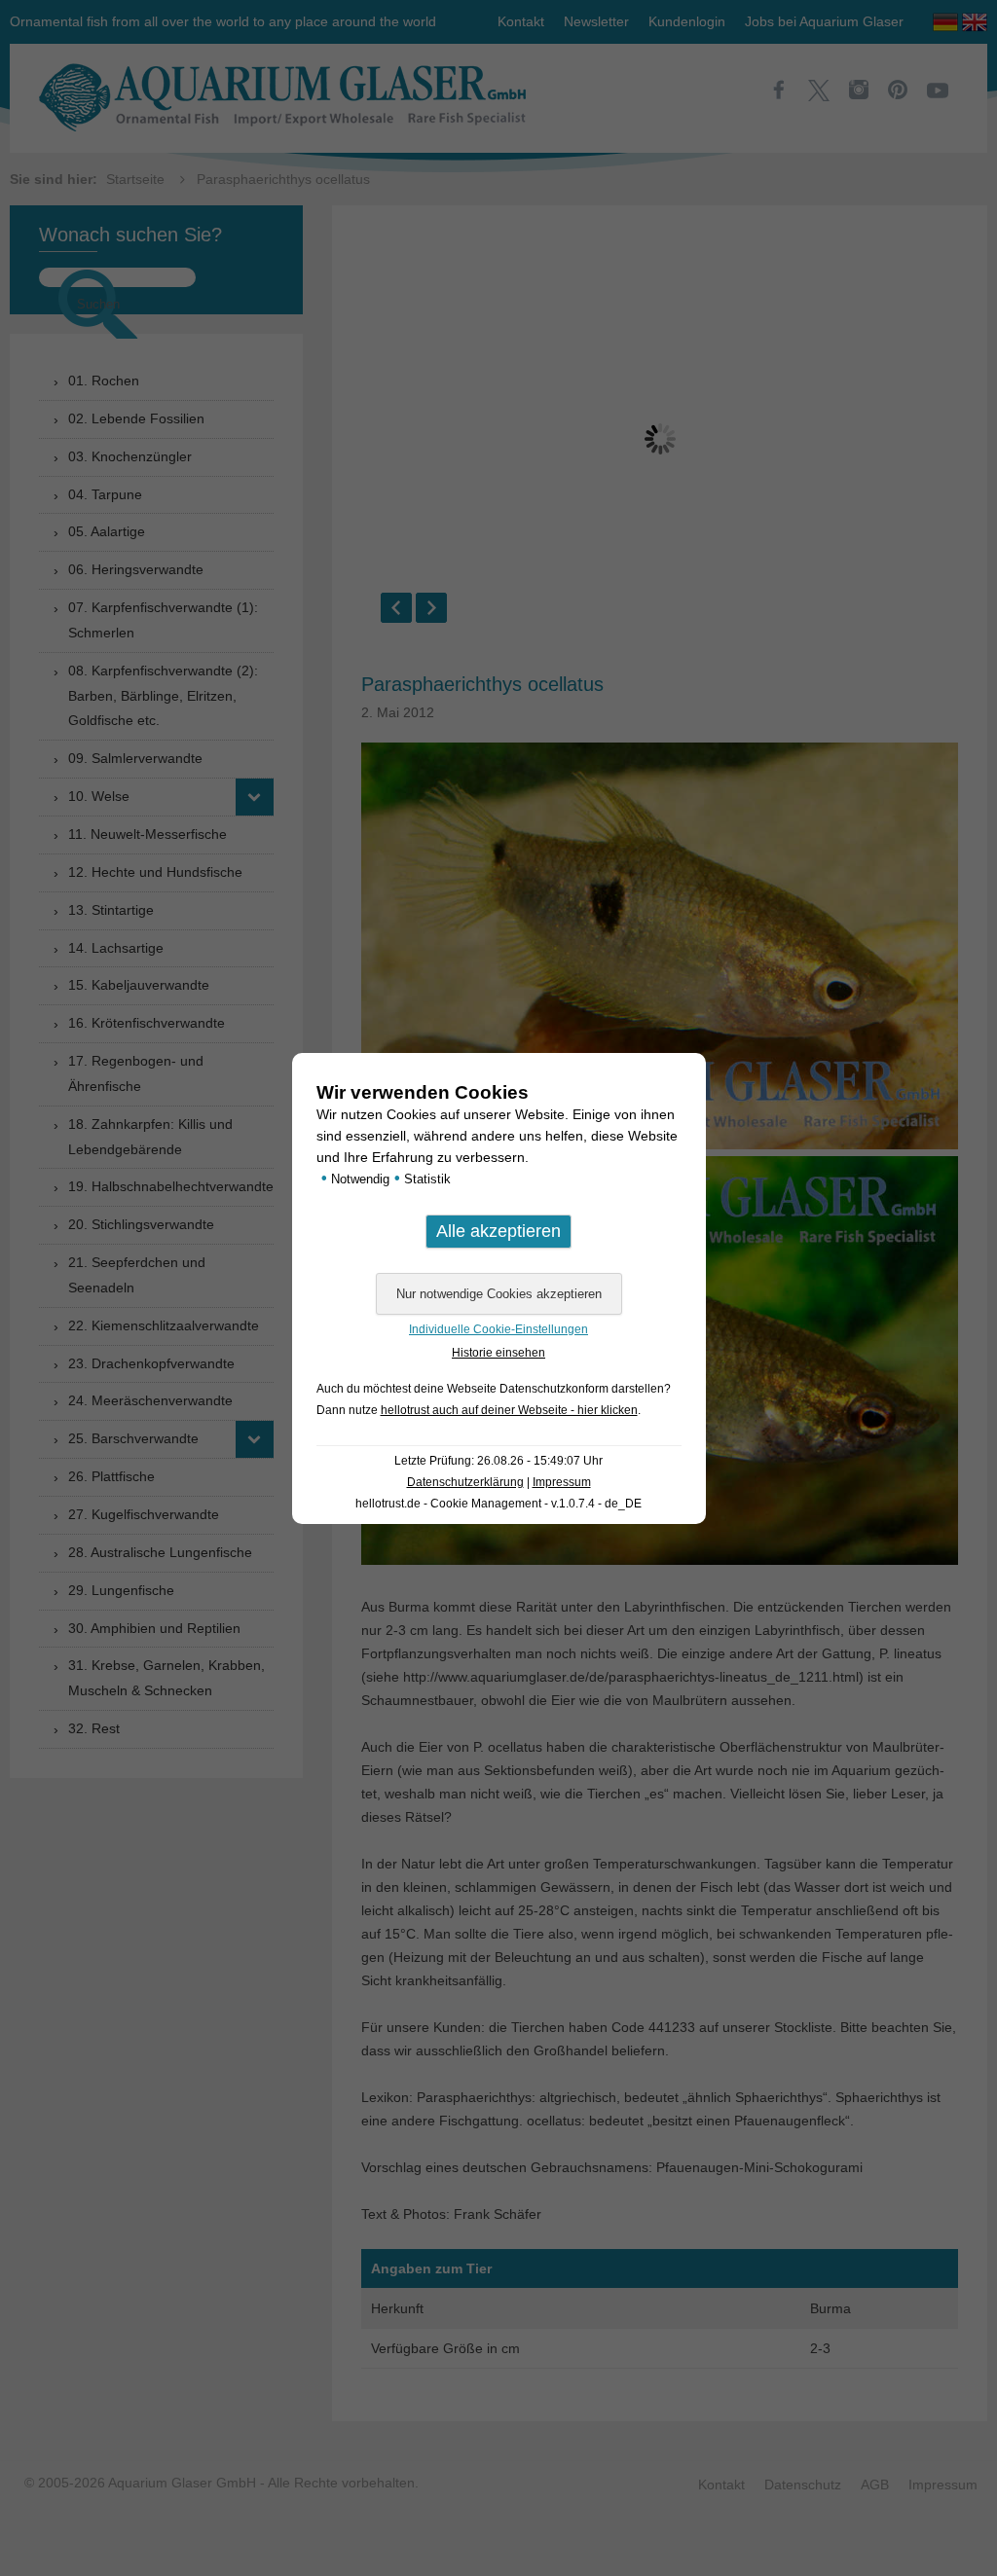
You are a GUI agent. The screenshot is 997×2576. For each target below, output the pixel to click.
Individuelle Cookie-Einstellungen (498, 1329)
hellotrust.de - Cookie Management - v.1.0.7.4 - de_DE (498, 1504)
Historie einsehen (498, 1353)
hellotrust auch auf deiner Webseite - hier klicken (509, 1410)
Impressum (562, 1482)
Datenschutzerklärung (465, 1482)
